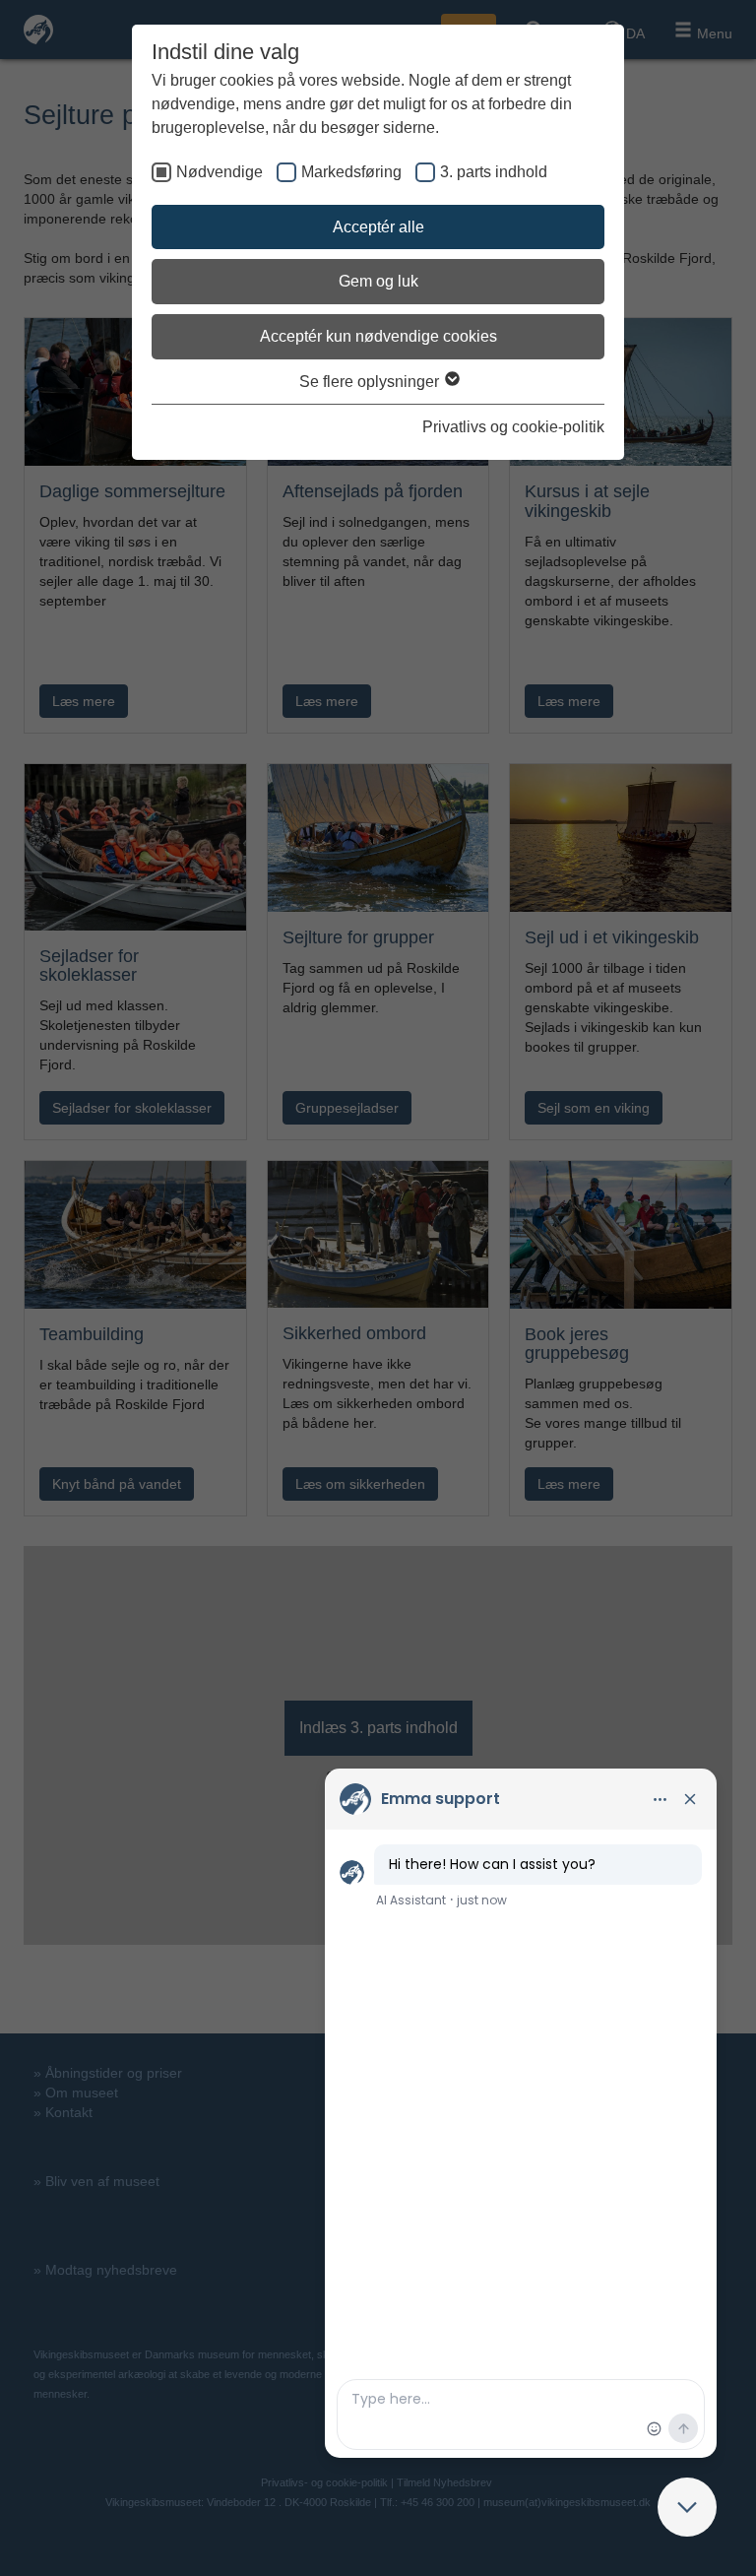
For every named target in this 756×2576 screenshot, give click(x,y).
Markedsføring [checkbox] (351, 172)
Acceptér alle (378, 227)
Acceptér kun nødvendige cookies (378, 336)
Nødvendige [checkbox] (220, 172)
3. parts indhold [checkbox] (494, 172)
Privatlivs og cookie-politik (513, 427)
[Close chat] (687, 2507)
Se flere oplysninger (371, 382)
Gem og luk (378, 281)
